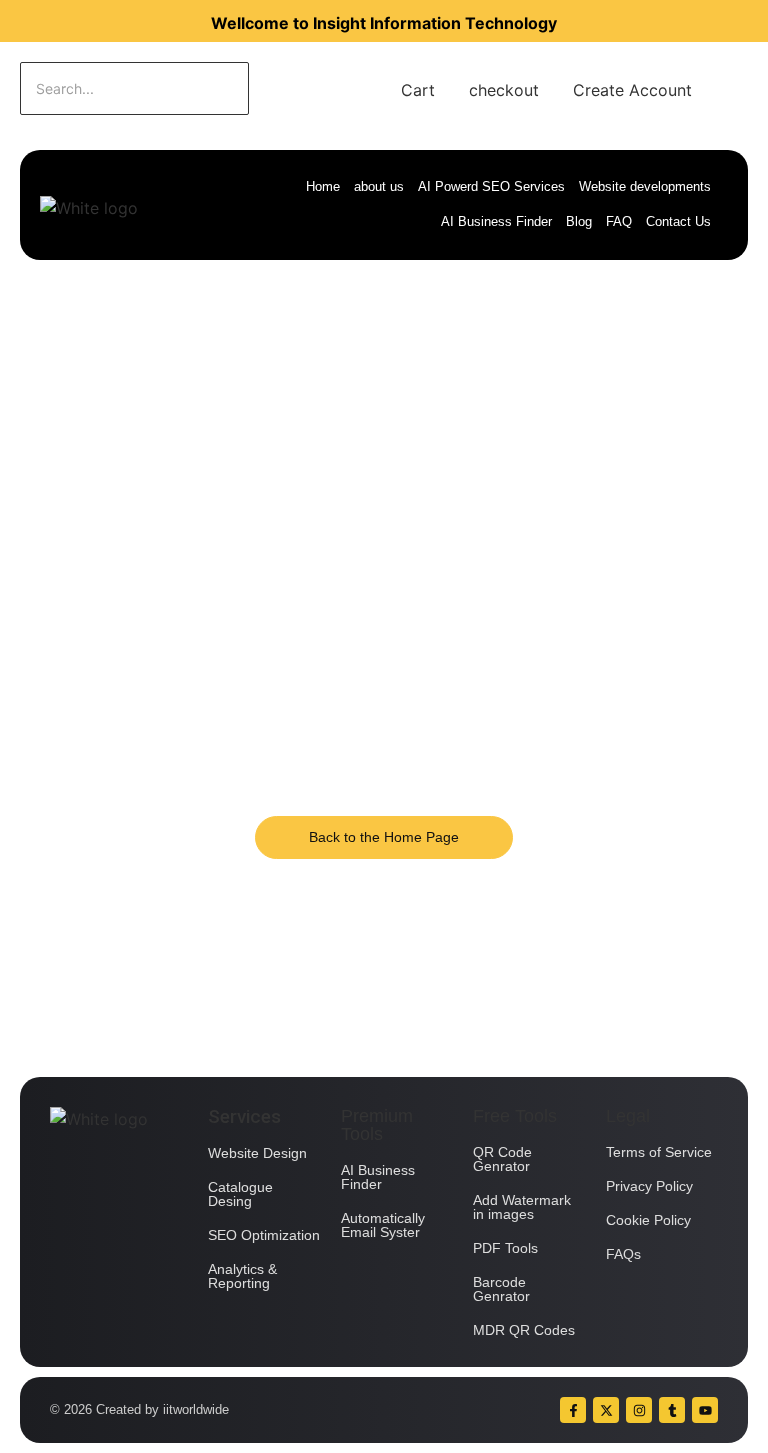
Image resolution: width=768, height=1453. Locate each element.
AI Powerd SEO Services (491, 186)
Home (323, 186)
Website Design (257, 1153)
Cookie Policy (648, 1220)
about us (379, 186)
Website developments (645, 186)
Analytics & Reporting (242, 1276)
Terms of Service (659, 1152)
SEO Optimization (264, 1235)
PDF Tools (505, 1248)
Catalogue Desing (240, 1194)
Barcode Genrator (501, 1289)
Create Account (632, 90)
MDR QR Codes (524, 1330)
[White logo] (89, 208)
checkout (504, 90)
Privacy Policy (649, 1186)
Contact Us (678, 221)
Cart (418, 90)
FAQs (623, 1254)
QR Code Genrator (502, 1159)
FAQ (619, 221)
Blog (579, 221)
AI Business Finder (496, 221)
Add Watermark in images (522, 1207)
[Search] (311, 88)
